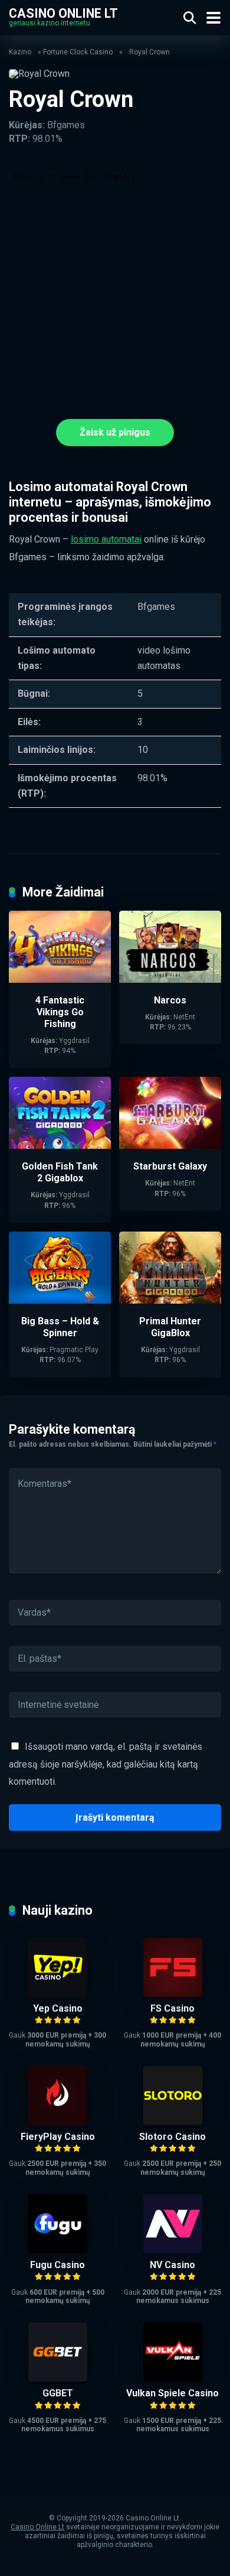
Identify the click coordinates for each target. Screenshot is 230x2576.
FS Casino (172, 2008)
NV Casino (172, 2265)
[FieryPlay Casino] (58, 2122)
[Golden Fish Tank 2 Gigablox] (60, 1146)
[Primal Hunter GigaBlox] (170, 1300)
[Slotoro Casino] (173, 2122)
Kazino (20, 52)
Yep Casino (58, 2008)
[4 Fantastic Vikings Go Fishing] (60, 980)
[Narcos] (170, 980)
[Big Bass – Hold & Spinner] (60, 1300)
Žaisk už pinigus (115, 432)
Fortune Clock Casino (78, 52)
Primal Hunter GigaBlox (170, 1327)
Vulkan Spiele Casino (172, 2393)
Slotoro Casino (172, 2137)
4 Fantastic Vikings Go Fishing (60, 1012)
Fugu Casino (57, 2265)
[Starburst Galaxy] (170, 1146)
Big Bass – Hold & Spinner (60, 1327)
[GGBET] (58, 2378)
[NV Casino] (173, 2250)
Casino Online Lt (63, 13)
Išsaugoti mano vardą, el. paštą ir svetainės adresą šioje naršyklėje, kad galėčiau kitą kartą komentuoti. (106, 1764)
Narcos (170, 1000)
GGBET (58, 2393)
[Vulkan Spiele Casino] (173, 2378)
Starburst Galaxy (170, 1166)
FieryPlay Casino (58, 2137)
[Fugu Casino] (58, 2250)
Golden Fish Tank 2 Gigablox (60, 1172)
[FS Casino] (173, 1994)
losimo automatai (106, 539)
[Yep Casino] (58, 1994)
